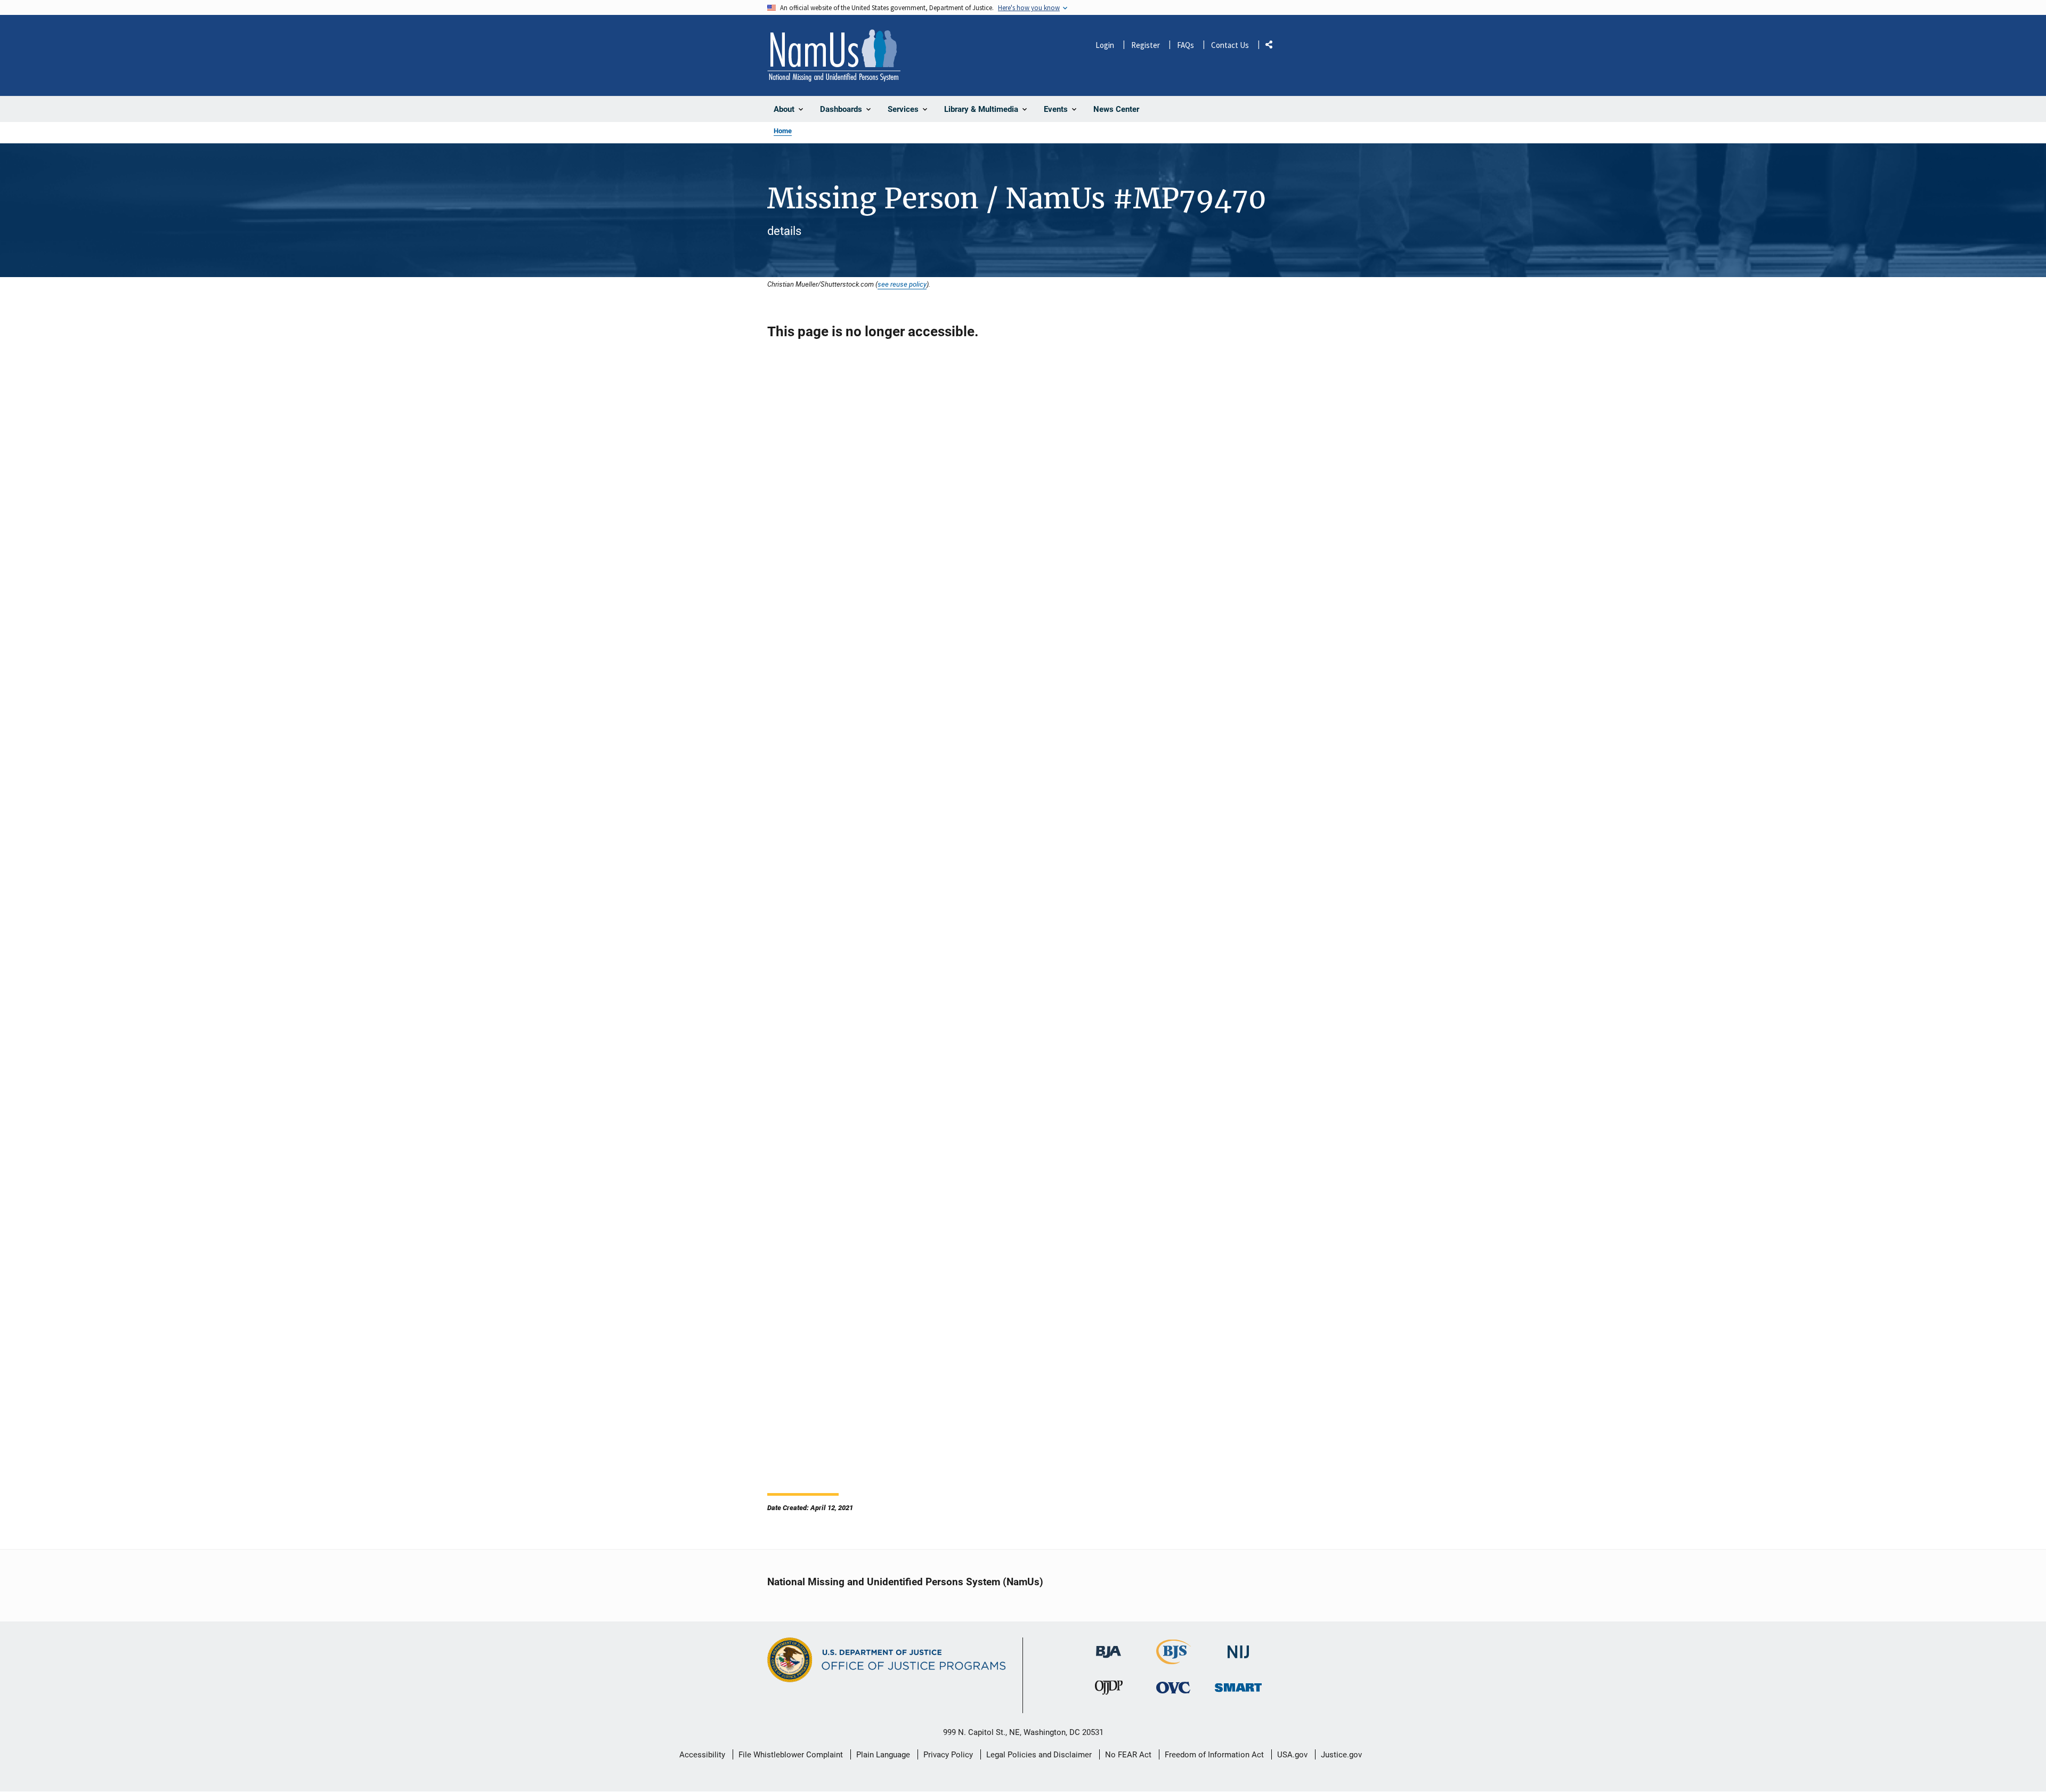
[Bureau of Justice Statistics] (1174, 1660)
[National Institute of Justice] (1238, 1647)
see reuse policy (902, 284)
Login (1105, 45)
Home (783, 131)
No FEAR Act (1128, 1755)
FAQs (1186, 45)
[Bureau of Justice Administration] (1109, 1647)
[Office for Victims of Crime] (1173, 1688)
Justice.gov (1341, 1755)
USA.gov (1292, 1755)
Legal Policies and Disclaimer (1039, 1755)
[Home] (834, 55)
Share (1273, 47)
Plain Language (883, 1755)
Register (1146, 45)
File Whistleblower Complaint (791, 1755)
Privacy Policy (948, 1755)
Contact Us (1230, 45)
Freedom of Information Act (1214, 1755)
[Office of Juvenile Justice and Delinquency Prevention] (1109, 1690)
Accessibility (702, 1755)
